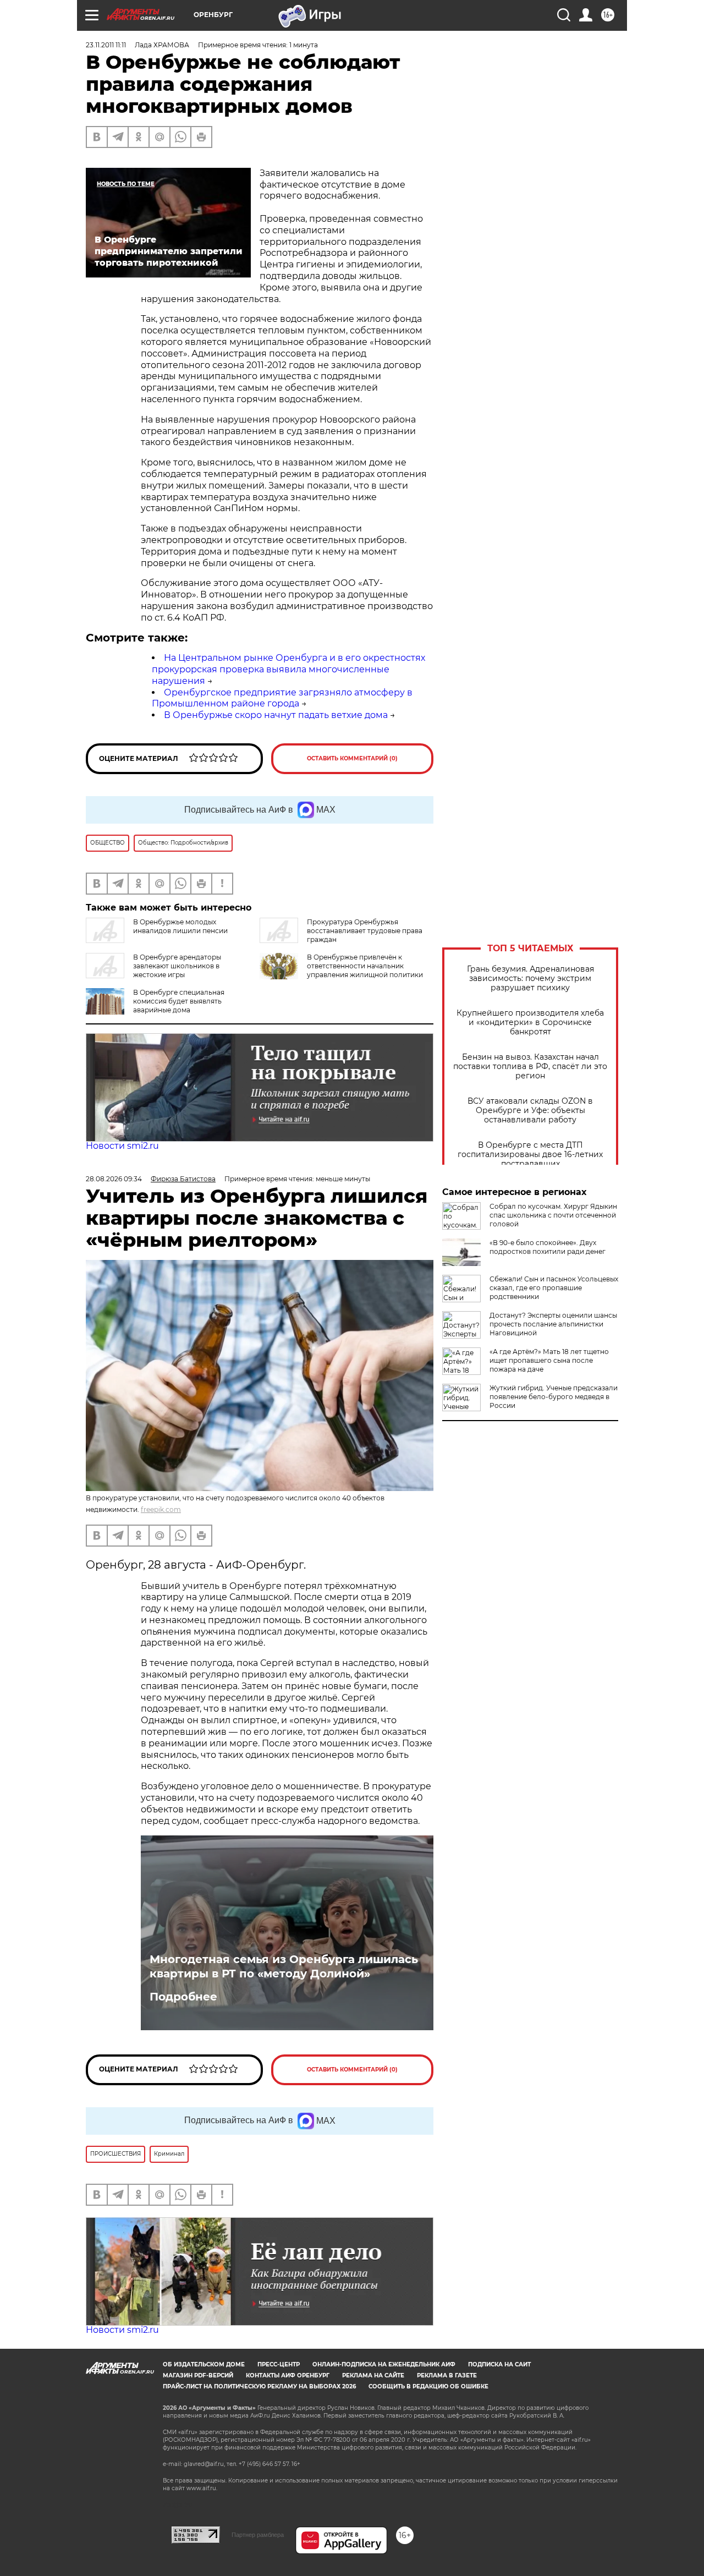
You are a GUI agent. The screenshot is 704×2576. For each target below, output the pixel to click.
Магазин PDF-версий (198, 2375)
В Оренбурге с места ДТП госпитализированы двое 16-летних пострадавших (530, 1155)
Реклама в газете (447, 2375)
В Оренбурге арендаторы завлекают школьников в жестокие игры (177, 966)
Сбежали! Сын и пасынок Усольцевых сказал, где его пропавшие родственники (554, 1288)
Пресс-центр (279, 2364)
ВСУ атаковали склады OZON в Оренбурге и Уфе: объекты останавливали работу (530, 1111)
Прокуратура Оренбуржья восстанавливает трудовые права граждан (365, 931)
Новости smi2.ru (122, 1146)
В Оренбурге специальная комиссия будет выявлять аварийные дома (179, 1001)
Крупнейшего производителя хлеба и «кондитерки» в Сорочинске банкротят (530, 1023)
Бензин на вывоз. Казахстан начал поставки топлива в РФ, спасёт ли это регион (530, 1067)
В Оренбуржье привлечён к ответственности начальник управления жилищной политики (365, 966)
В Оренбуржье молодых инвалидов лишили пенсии (180, 926)
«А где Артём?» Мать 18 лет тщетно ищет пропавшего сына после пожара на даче (549, 1360)
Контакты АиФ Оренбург (288, 2375)
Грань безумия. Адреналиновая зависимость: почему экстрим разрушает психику (530, 979)
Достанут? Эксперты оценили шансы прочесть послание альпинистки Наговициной (553, 1324)
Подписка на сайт (499, 2364)
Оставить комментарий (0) (352, 758)
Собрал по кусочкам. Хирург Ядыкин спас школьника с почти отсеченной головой (553, 1215)
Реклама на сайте (373, 2375)
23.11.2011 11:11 (106, 45)
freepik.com (161, 1509)
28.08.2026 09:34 (114, 1179)
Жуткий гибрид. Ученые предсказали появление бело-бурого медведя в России (554, 1397)
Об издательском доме (204, 2364)
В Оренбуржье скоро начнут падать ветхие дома (276, 715)
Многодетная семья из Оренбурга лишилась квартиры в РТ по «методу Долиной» (284, 1966)
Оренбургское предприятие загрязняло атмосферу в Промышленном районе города (282, 698)
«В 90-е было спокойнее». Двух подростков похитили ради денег (548, 1247)
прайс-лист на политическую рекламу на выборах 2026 (259, 2386)
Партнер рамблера (258, 2535)
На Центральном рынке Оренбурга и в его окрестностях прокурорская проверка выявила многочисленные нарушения (288, 669)
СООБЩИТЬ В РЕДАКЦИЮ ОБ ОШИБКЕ (428, 2386)
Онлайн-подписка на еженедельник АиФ (384, 2364)
